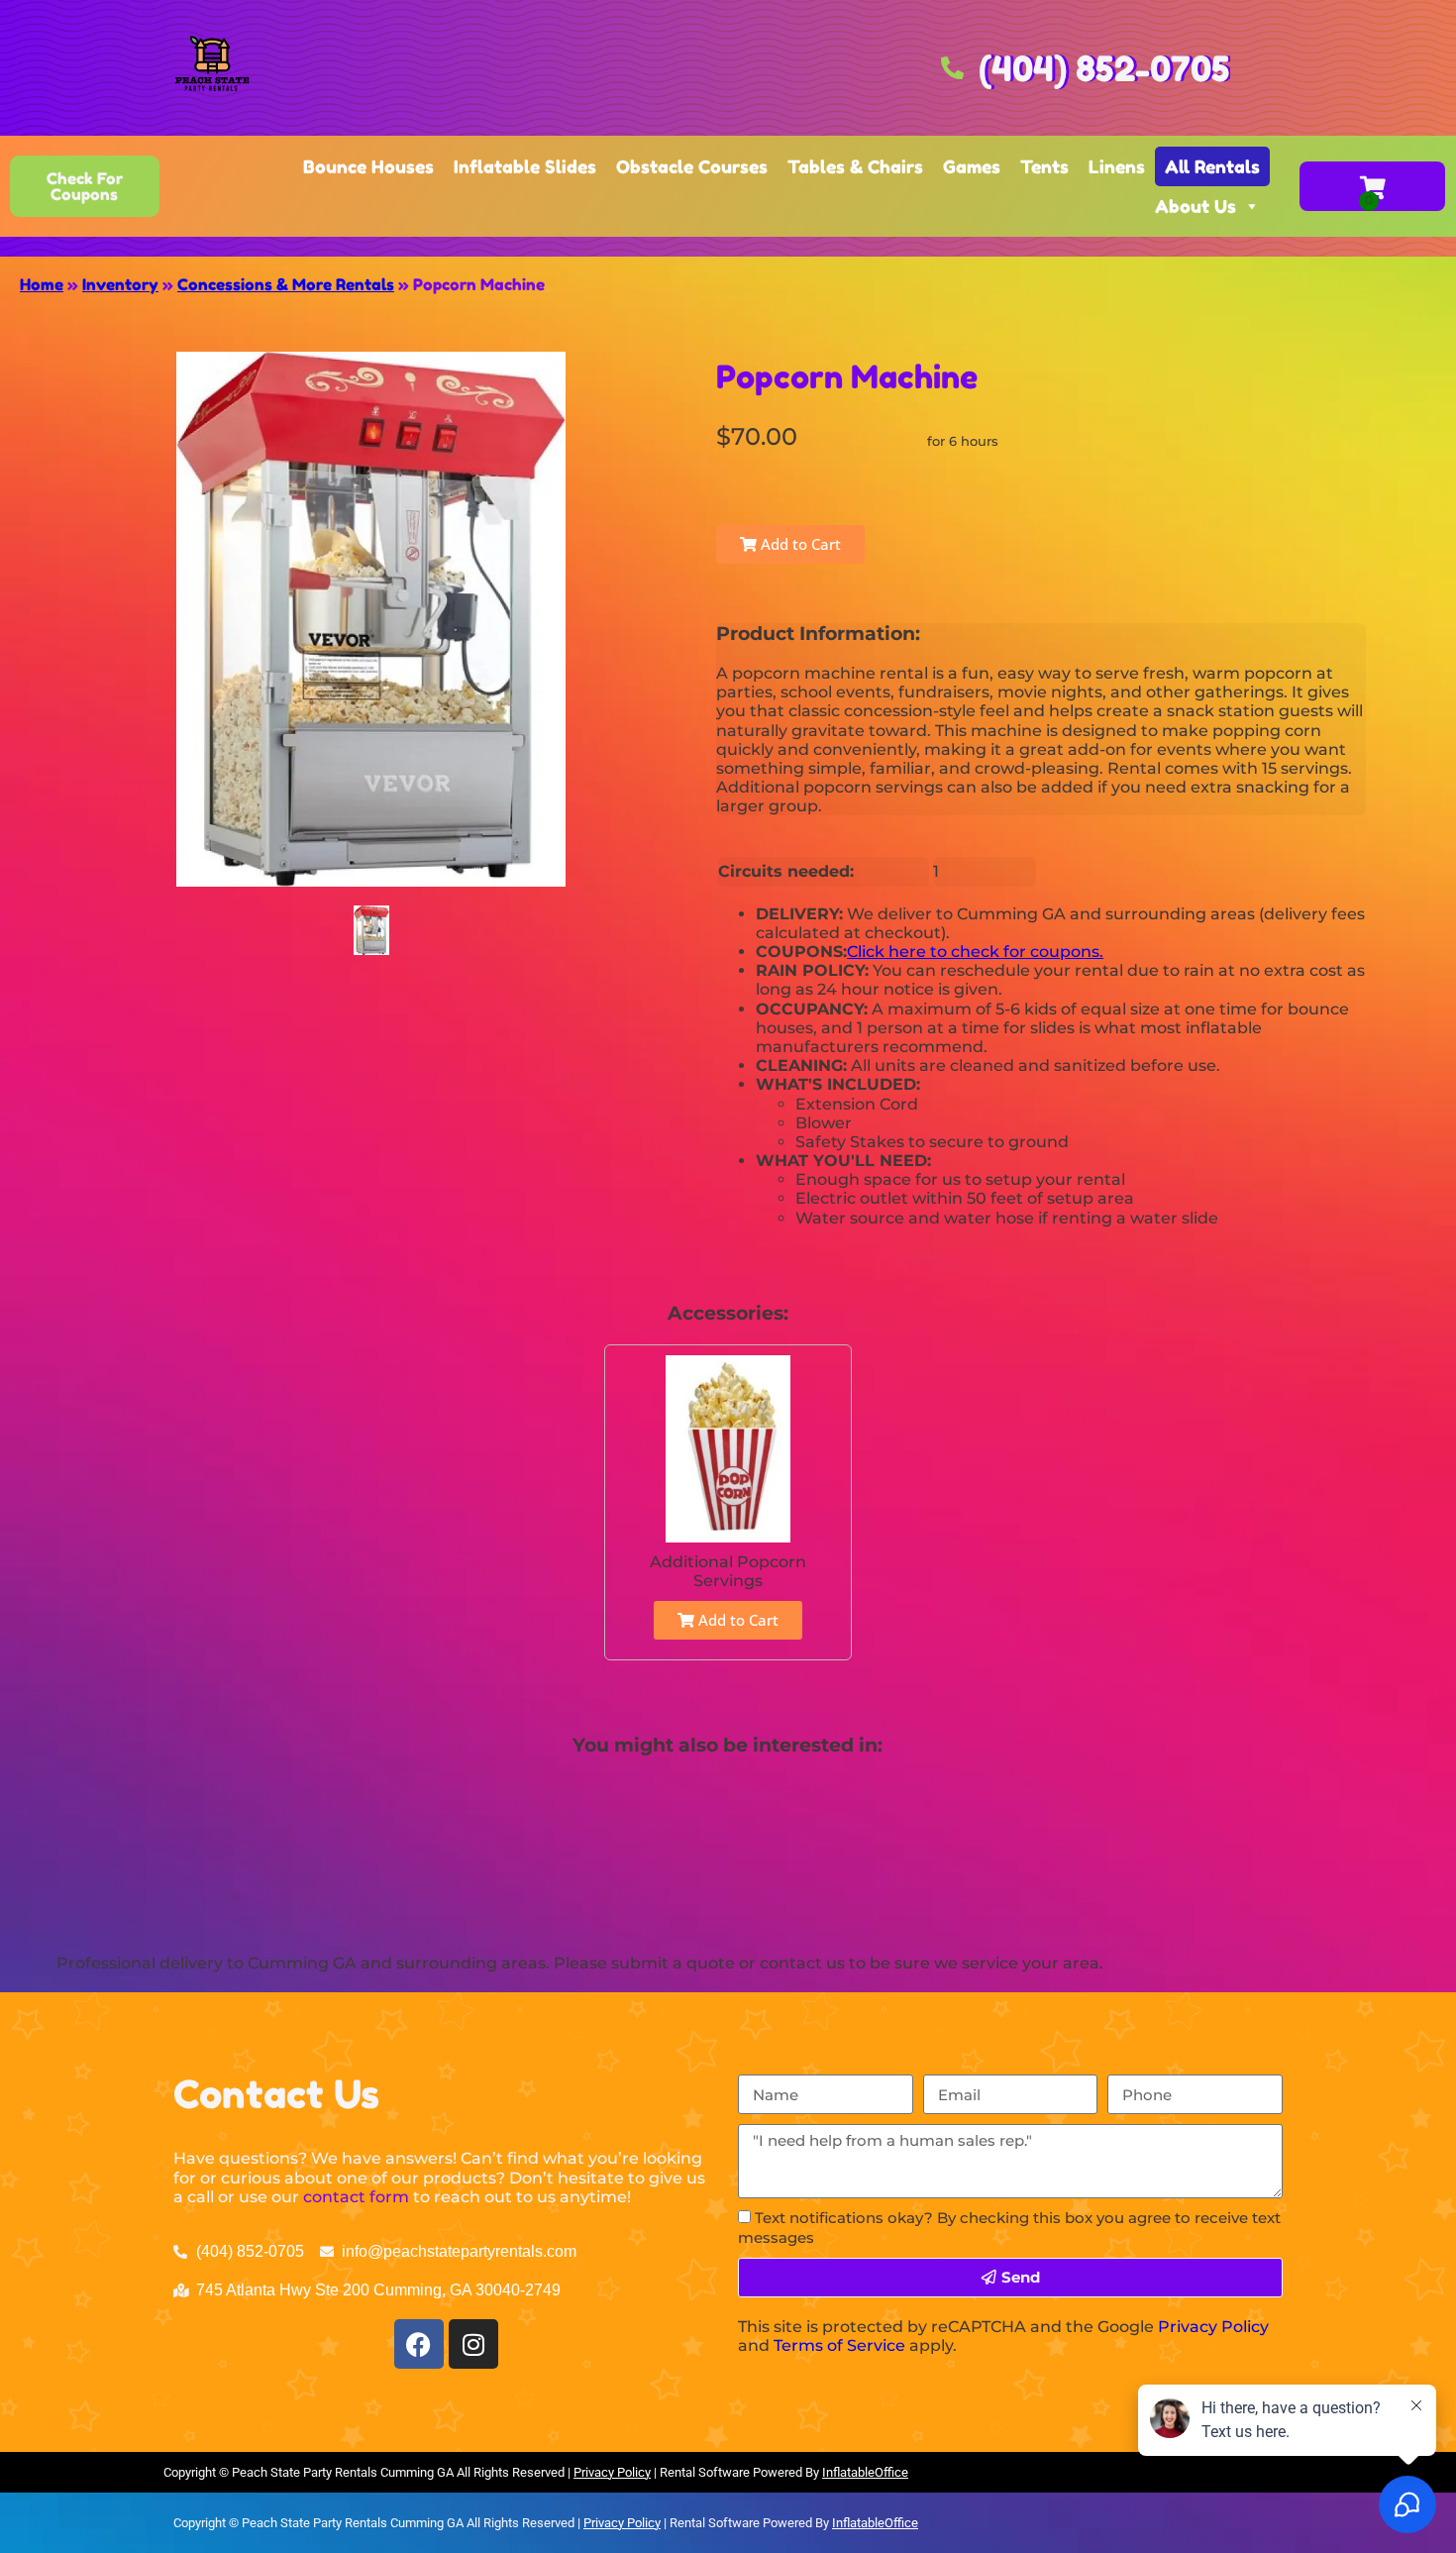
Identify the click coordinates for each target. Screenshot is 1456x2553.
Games (972, 166)
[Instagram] (473, 2344)
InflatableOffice (865, 2472)
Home (42, 284)
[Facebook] (419, 2344)
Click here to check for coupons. (975, 952)
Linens (1117, 166)
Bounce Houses (368, 166)
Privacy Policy (1213, 2327)
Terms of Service (839, 2345)
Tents (1044, 166)
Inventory (120, 284)
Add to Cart (799, 544)
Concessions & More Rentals (286, 284)
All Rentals (1212, 166)
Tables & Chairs (855, 166)
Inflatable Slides (525, 166)
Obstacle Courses (692, 166)
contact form (356, 2197)
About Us (1196, 206)
